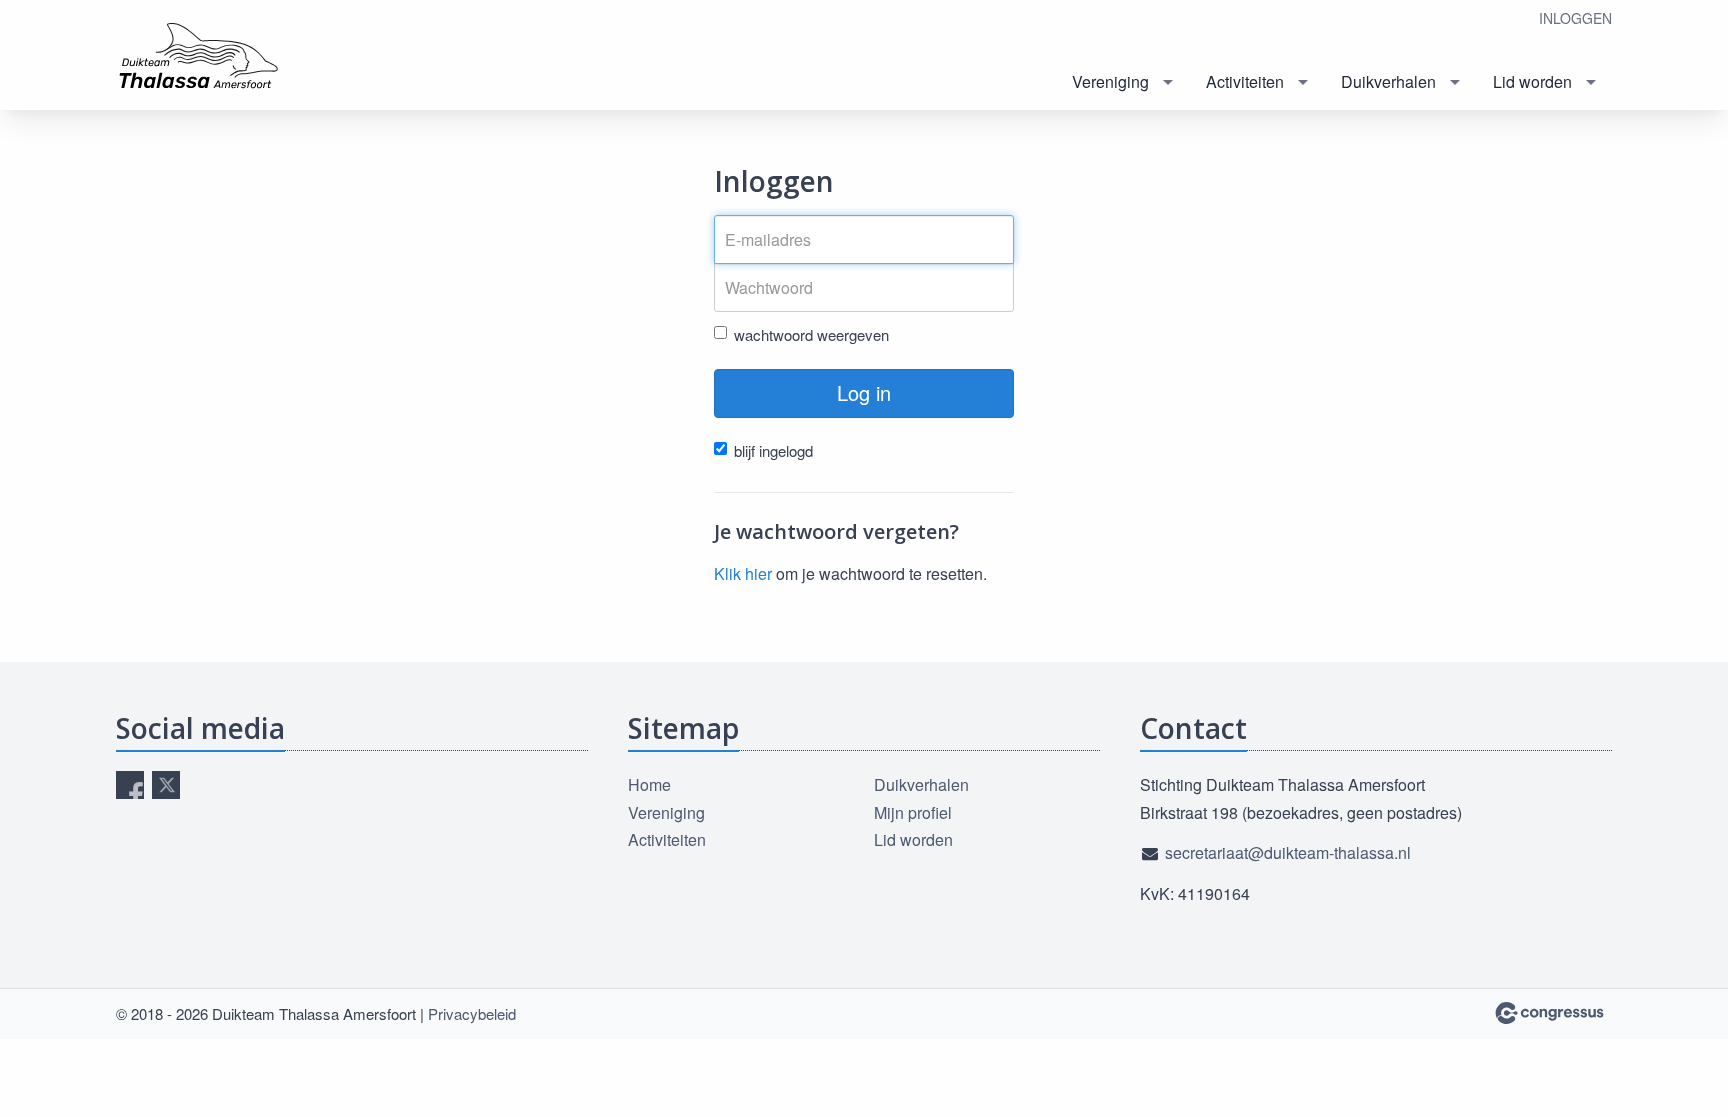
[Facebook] (130, 785)
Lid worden (1532, 81)
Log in (864, 392)
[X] (166, 785)
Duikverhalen (1388, 81)
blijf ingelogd (773, 450)
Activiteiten (1245, 81)
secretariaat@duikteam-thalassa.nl (1288, 852)
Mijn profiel (913, 812)
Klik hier (743, 573)
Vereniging (1110, 81)
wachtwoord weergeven (811, 334)
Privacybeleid (472, 1013)
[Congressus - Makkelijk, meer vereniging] (1549, 1013)
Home (649, 784)
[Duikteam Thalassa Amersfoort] (216, 56)
